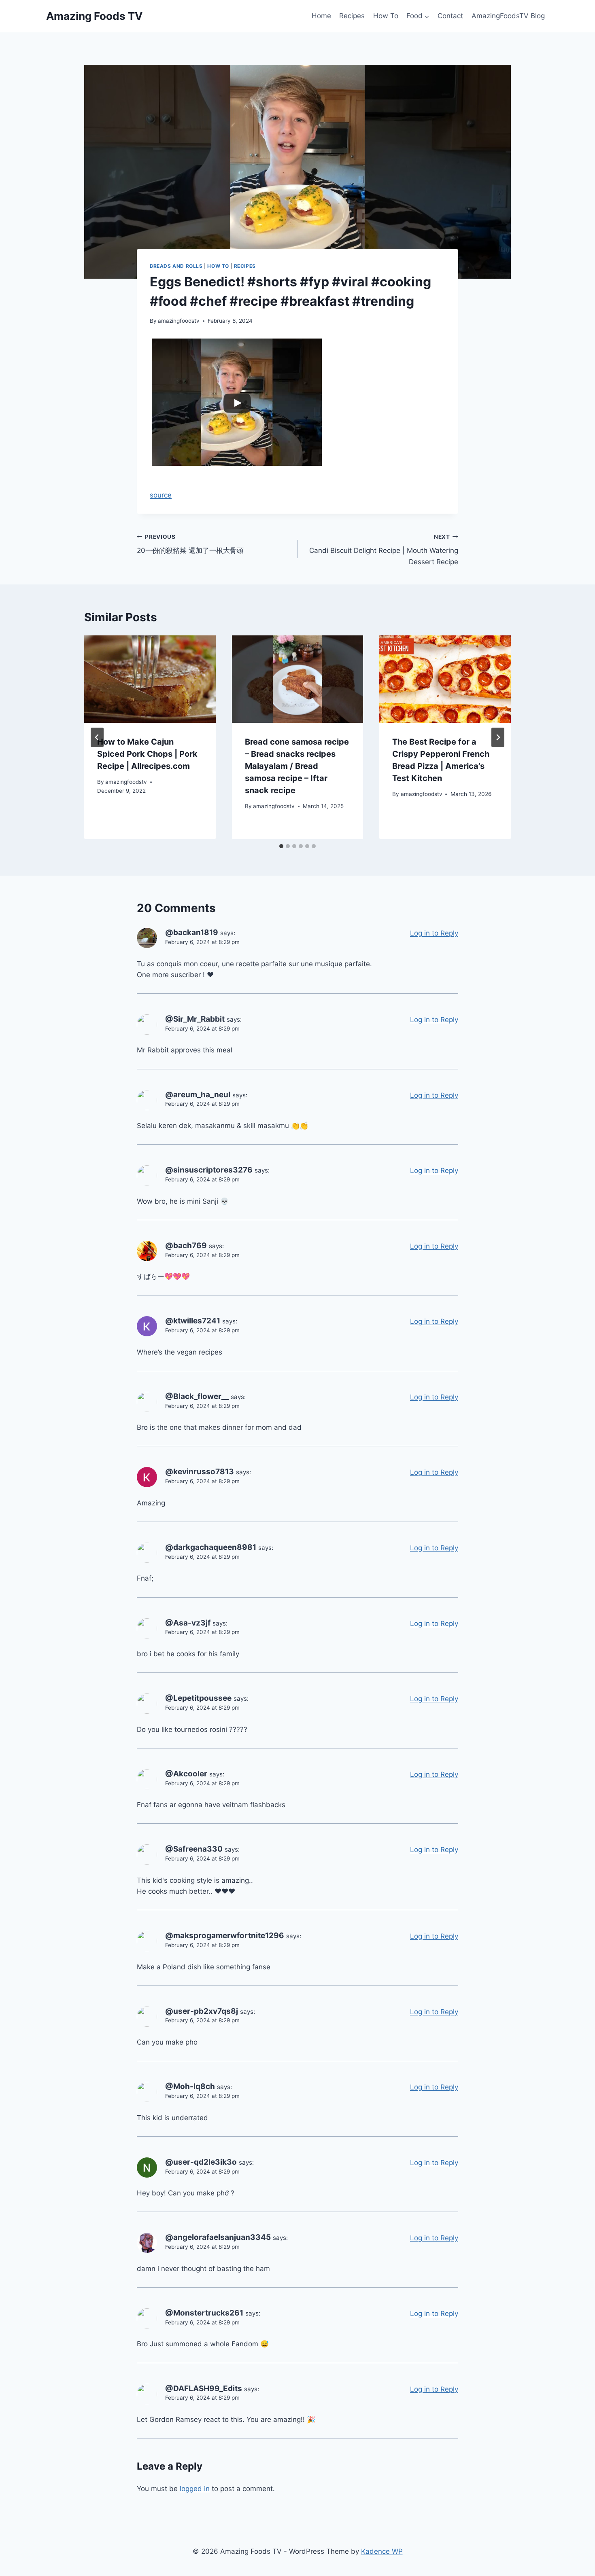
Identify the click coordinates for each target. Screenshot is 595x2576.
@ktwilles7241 (193, 1321)
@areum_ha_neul (198, 1095)
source (161, 495)
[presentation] (150, 679)
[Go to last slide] (97, 737)
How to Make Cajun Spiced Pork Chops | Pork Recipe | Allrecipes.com (147, 754)
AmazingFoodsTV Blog (508, 16)
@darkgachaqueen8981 (211, 1547)
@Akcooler (186, 1774)
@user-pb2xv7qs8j (202, 2011)
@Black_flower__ (197, 1396)
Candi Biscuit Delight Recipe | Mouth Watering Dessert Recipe (384, 550)
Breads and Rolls (176, 266)
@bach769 (186, 1246)
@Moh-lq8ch (190, 2086)
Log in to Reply (434, 933)
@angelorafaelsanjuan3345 (218, 2237)
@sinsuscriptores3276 (209, 1170)
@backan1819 (192, 932)
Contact (450, 16)
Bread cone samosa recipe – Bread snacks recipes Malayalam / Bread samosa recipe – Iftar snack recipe (297, 766)
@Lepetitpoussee (198, 1698)
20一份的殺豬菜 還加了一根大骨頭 (190, 544)
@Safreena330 (194, 1849)
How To (386, 16)
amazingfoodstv (179, 321)
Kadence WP (382, 2551)
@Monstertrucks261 (204, 2313)
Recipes (352, 16)
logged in (195, 2489)
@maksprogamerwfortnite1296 (225, 1936)
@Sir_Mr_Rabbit (195, 1019)
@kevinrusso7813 (200, 1472)
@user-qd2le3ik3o (201, 2162)
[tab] (281, 846)
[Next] (498, 737)
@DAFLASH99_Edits (204, 2389)
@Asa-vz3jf (188, 1623)
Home (321, 16)
